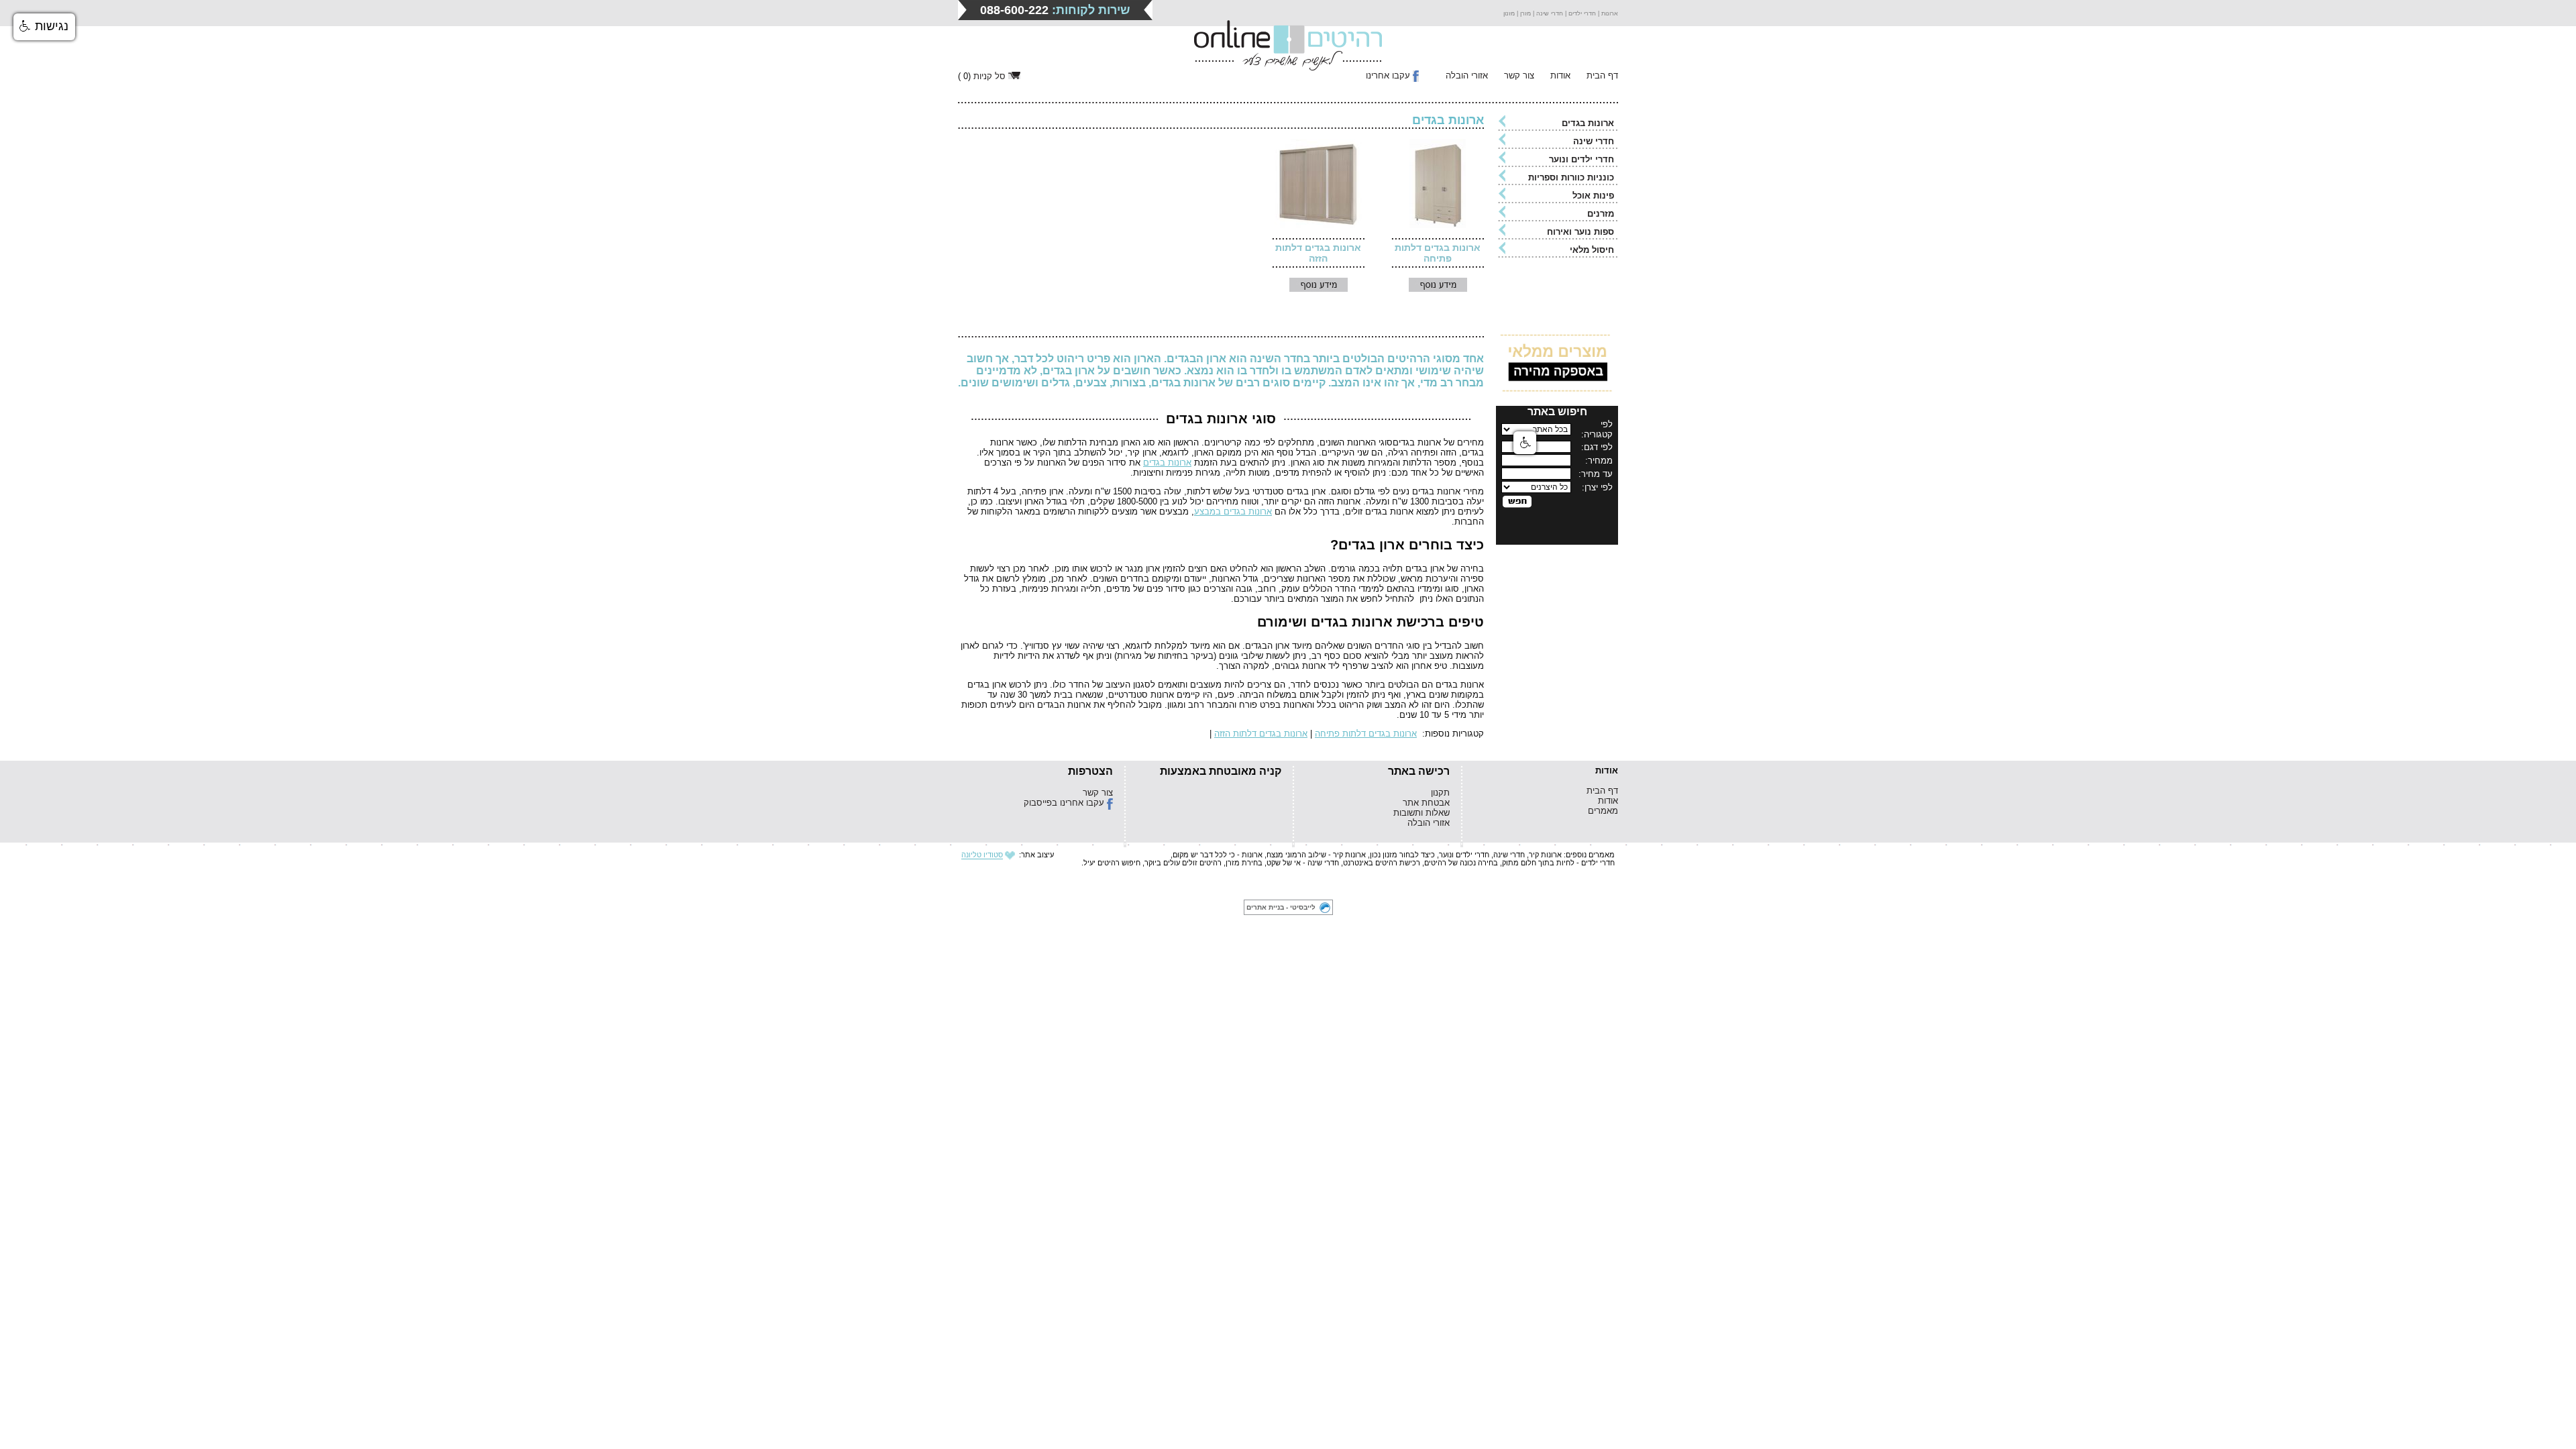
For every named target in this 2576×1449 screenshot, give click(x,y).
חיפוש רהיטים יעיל (1112, 863)
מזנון (1509, 13)
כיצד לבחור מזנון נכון (1402, 855)
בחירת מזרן (1244, 863)
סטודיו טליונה (982, 855)
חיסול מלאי (1592, 250)
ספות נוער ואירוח (1580, 232)
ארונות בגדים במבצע (1233, 512)
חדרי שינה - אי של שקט (1303, 863)
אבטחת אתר (1426, 803)
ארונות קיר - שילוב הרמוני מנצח (1316, 855)
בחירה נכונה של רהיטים (1461, 863)
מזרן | (1523, 13)
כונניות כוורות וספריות (1571, 177)
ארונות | (1607, 13)
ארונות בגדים (1588, 123)
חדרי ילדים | (1579, 13)
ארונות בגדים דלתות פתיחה (1438, 253)
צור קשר (1519, 75)
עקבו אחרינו (1388, 75)
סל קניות (989, 76)
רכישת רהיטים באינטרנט (1382, 863)
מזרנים (1601, 214)
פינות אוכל (1593, 196)
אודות (1560, 75)
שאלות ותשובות (1421, 813)
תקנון (1440, 793)
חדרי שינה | (1547, 13)
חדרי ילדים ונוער (1581, 159)
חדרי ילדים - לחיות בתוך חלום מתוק (1558, 863)
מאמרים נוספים (1590, 855)
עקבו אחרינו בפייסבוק (1064, 803)
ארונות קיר (1545, 855)
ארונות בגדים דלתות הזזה (1318, 253)
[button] (44, 27)
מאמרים (1603, 811)
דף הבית (1602, 75)
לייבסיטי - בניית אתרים (1281, 907)
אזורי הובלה (1467, 75)
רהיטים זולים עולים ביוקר (1183, 863)
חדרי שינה (1594, 141)
